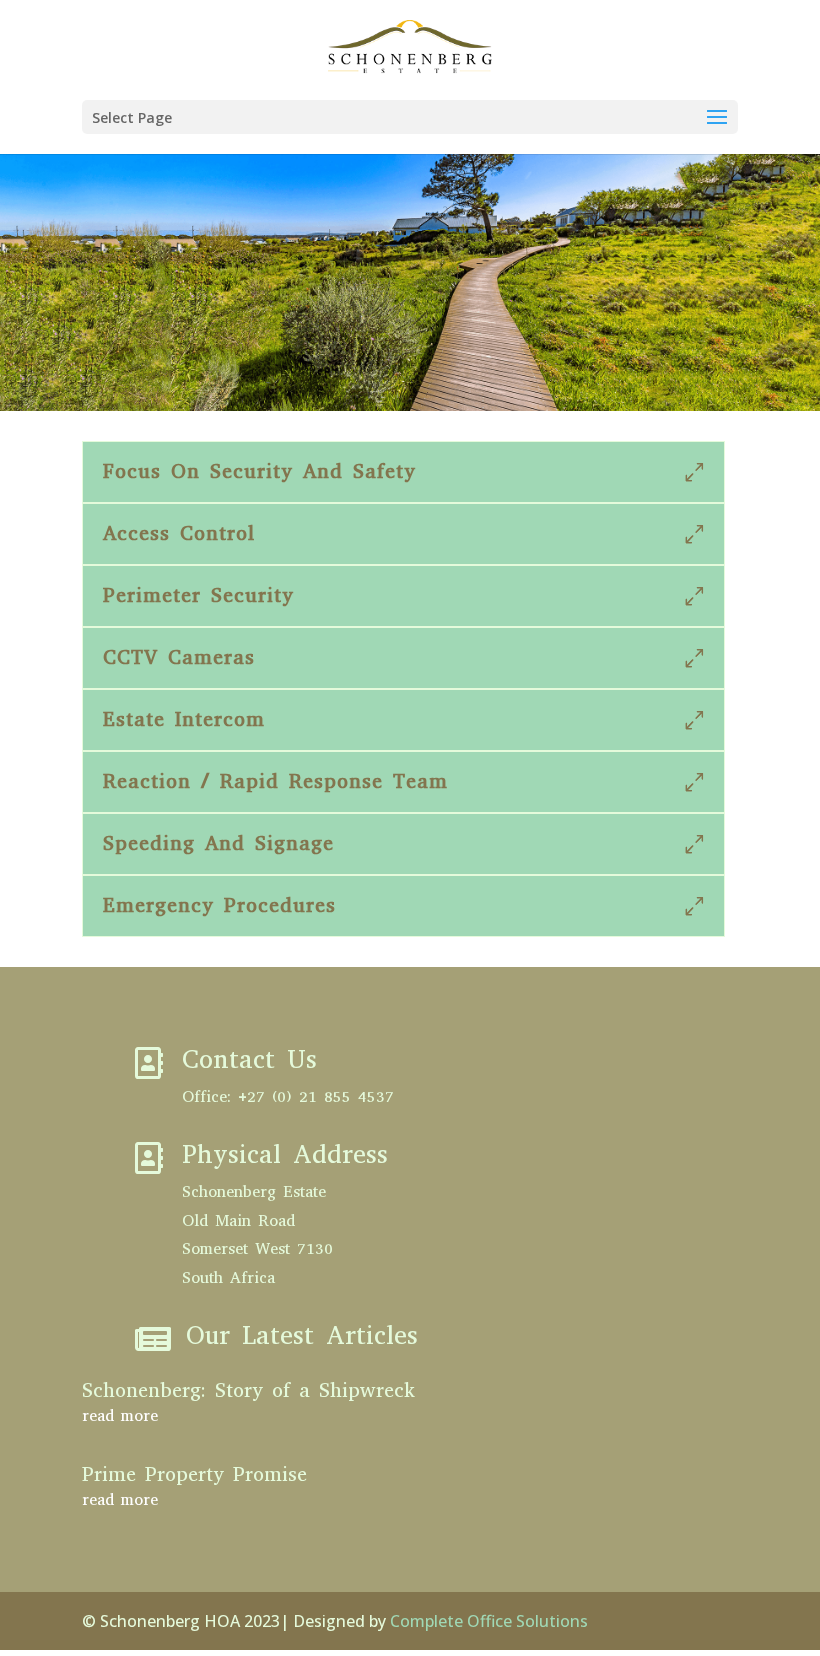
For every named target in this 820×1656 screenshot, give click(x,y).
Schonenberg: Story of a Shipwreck (248, 1390)
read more (120, 1415)
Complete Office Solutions (489, 1621)
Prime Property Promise (194, 1474)
